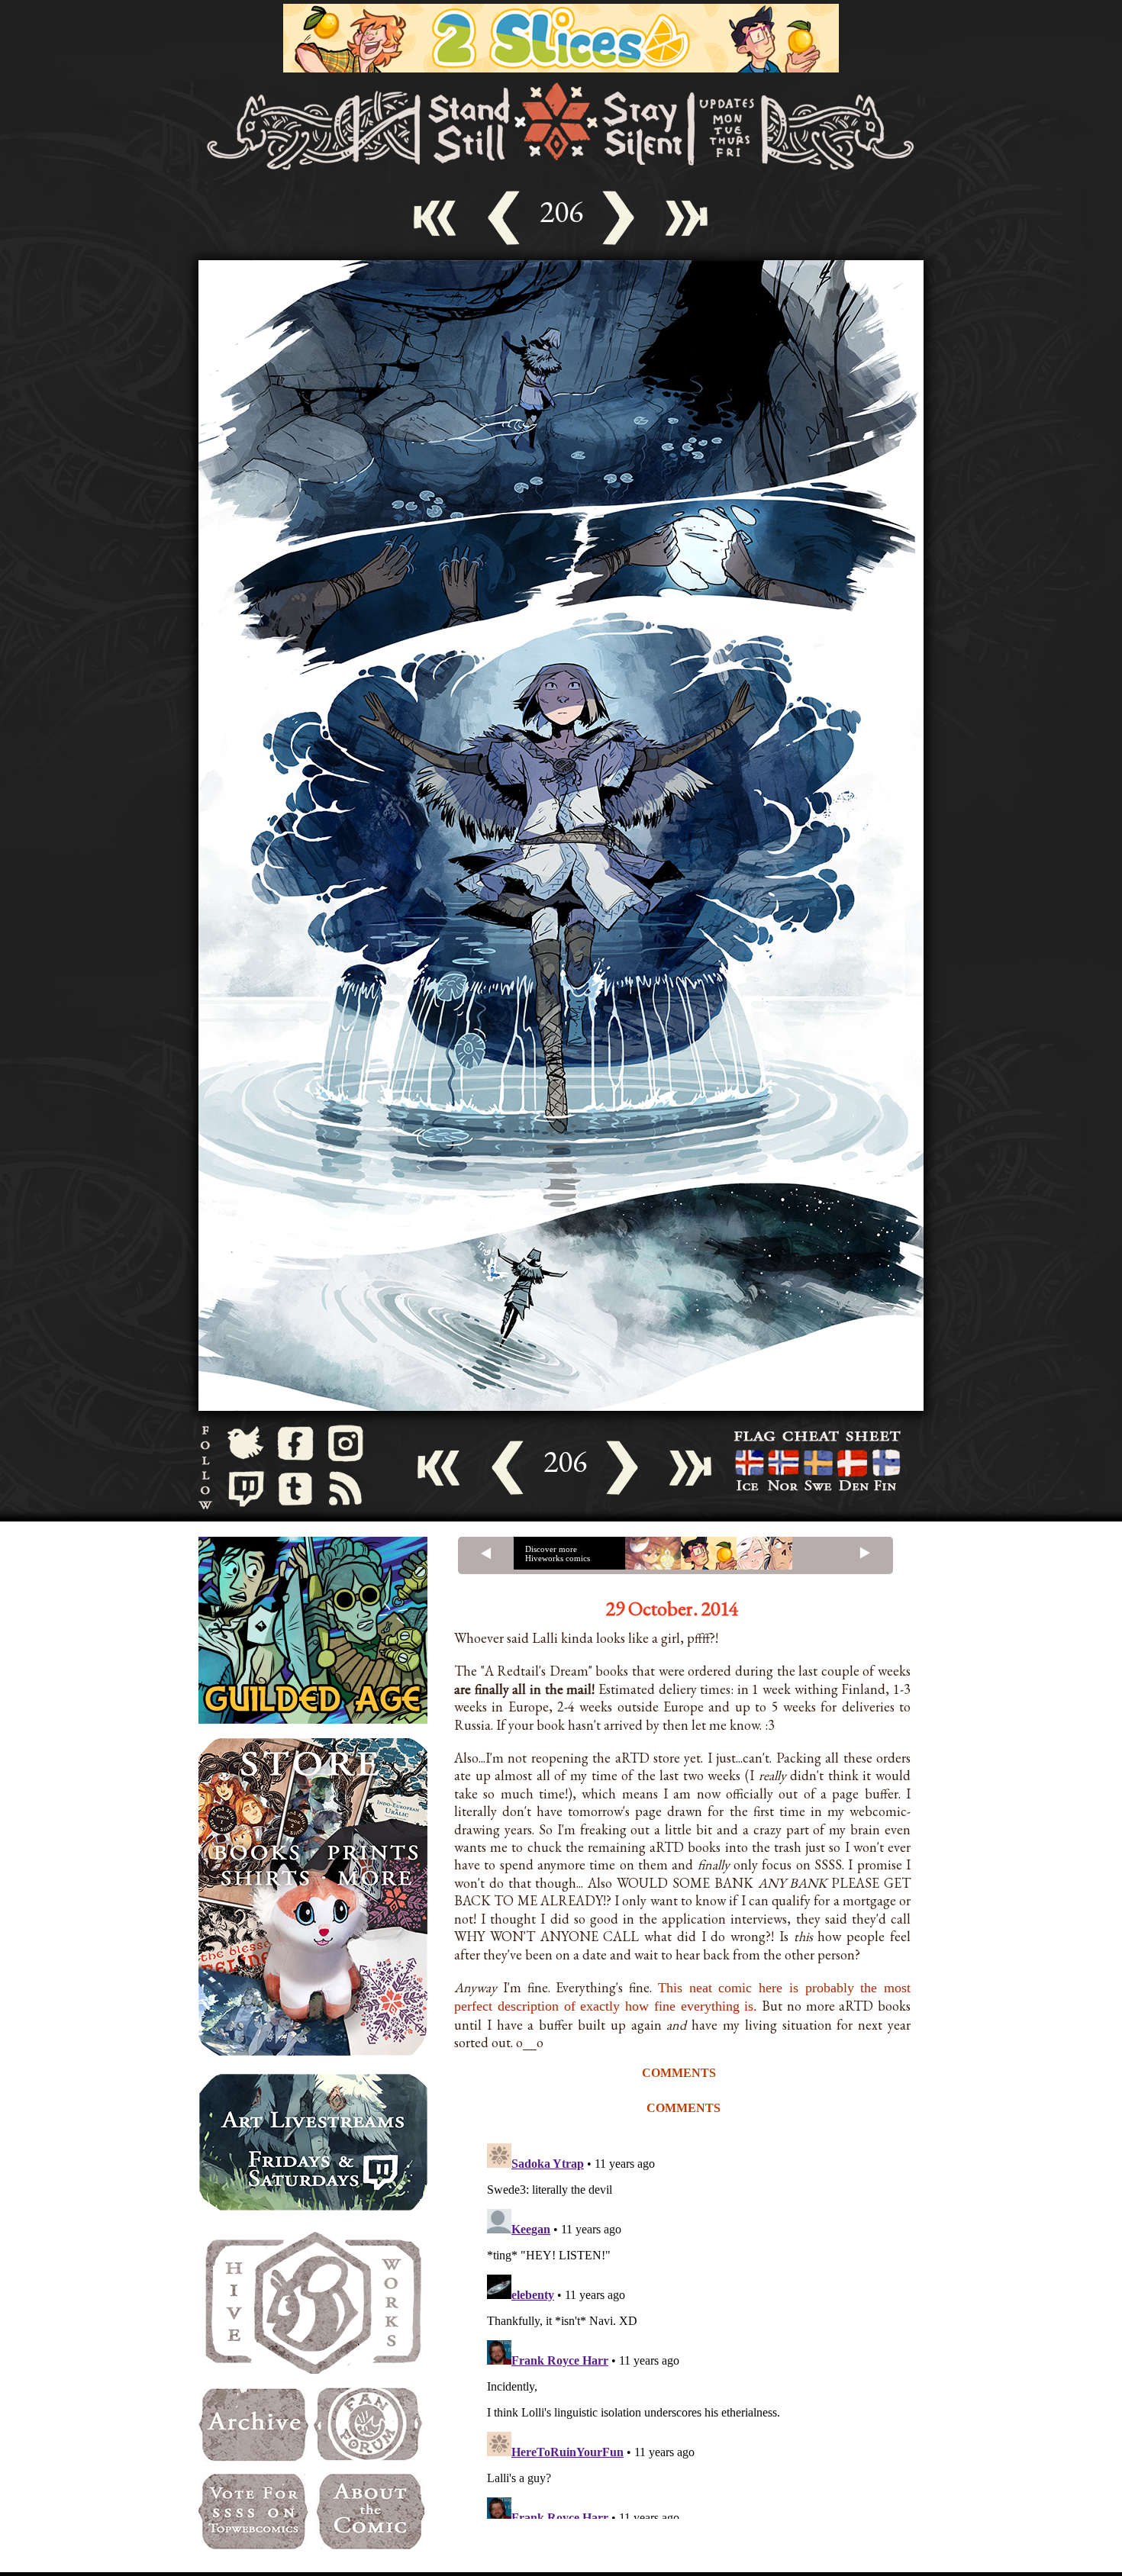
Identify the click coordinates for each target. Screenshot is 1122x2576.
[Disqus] (706, 2328)
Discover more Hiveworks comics (558, 1554)
